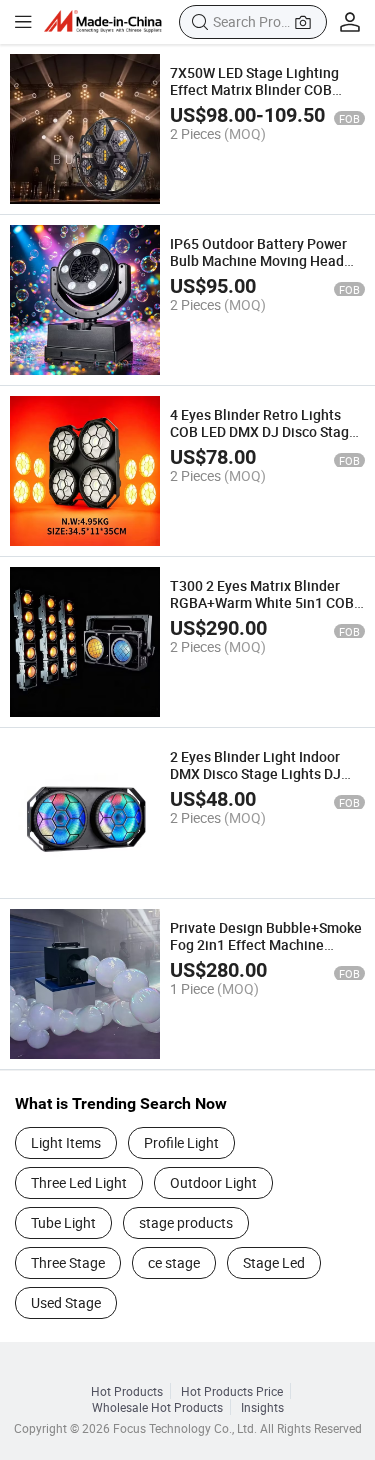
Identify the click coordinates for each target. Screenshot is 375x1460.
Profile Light (181, 1142)
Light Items (66, 1142)
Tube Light (63, 1222)
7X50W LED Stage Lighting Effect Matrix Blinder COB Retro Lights (254, 89)
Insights (262, 1407)
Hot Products (127, 1391)
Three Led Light (79, 1182)
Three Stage (68, 1262)
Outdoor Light (213, 1182)
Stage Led (274, 1262)
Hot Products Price (232, 1391)
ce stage (174, 1262)
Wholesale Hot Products (157, 1407)
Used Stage (66, 1302)
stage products (186, 1222)
